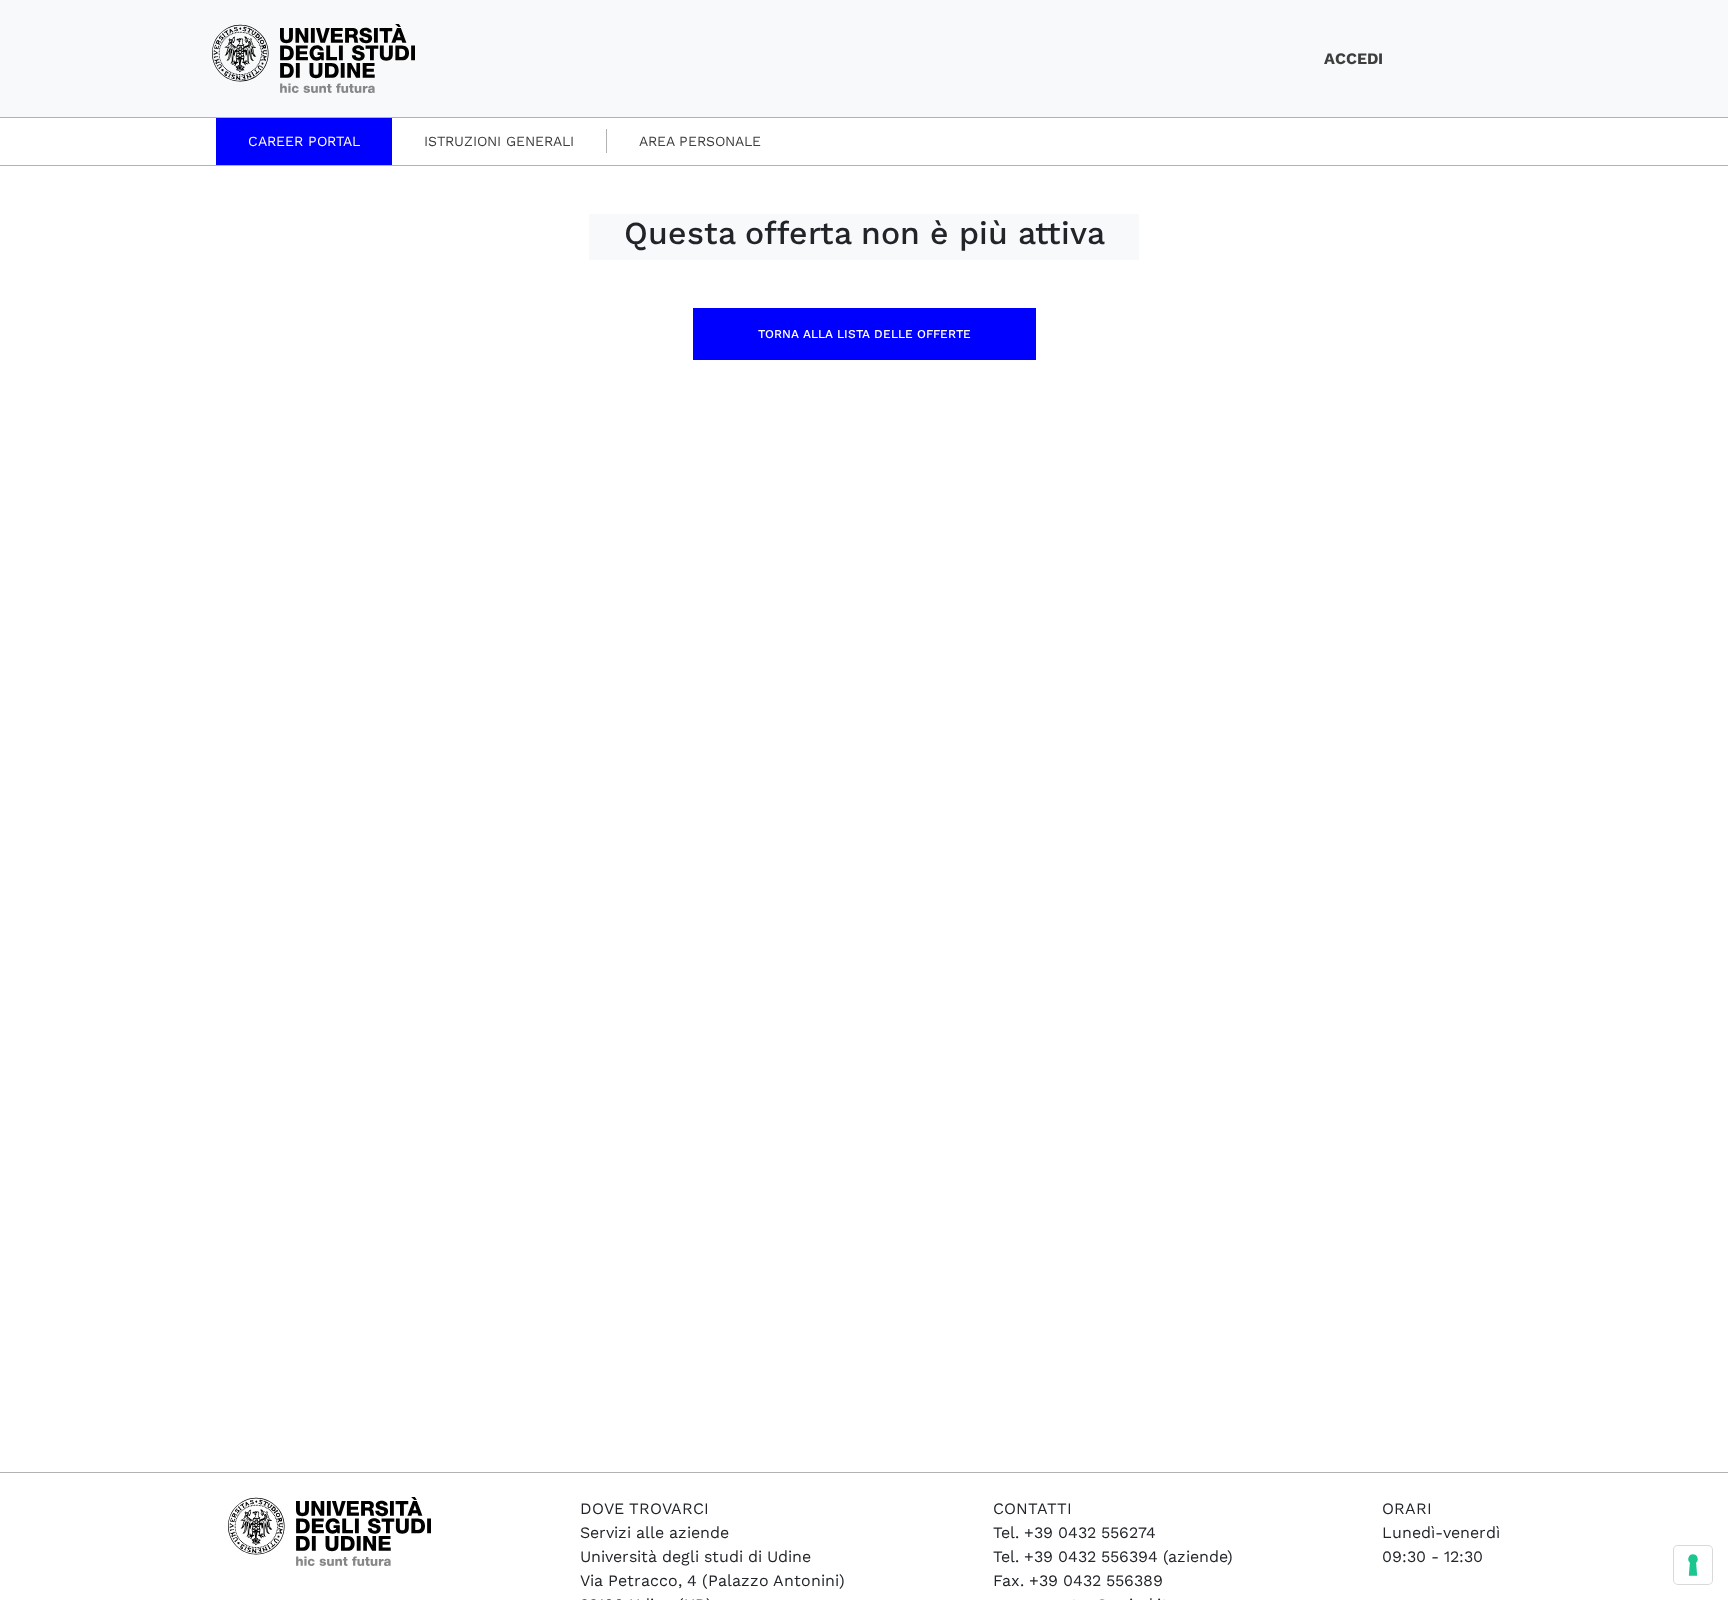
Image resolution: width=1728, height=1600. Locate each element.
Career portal (304, 141)
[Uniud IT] (313, 57)
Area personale (700, 141)
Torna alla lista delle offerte (864, 334)
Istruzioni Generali (499, 141)
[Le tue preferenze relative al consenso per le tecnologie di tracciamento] (1693, 1565)
